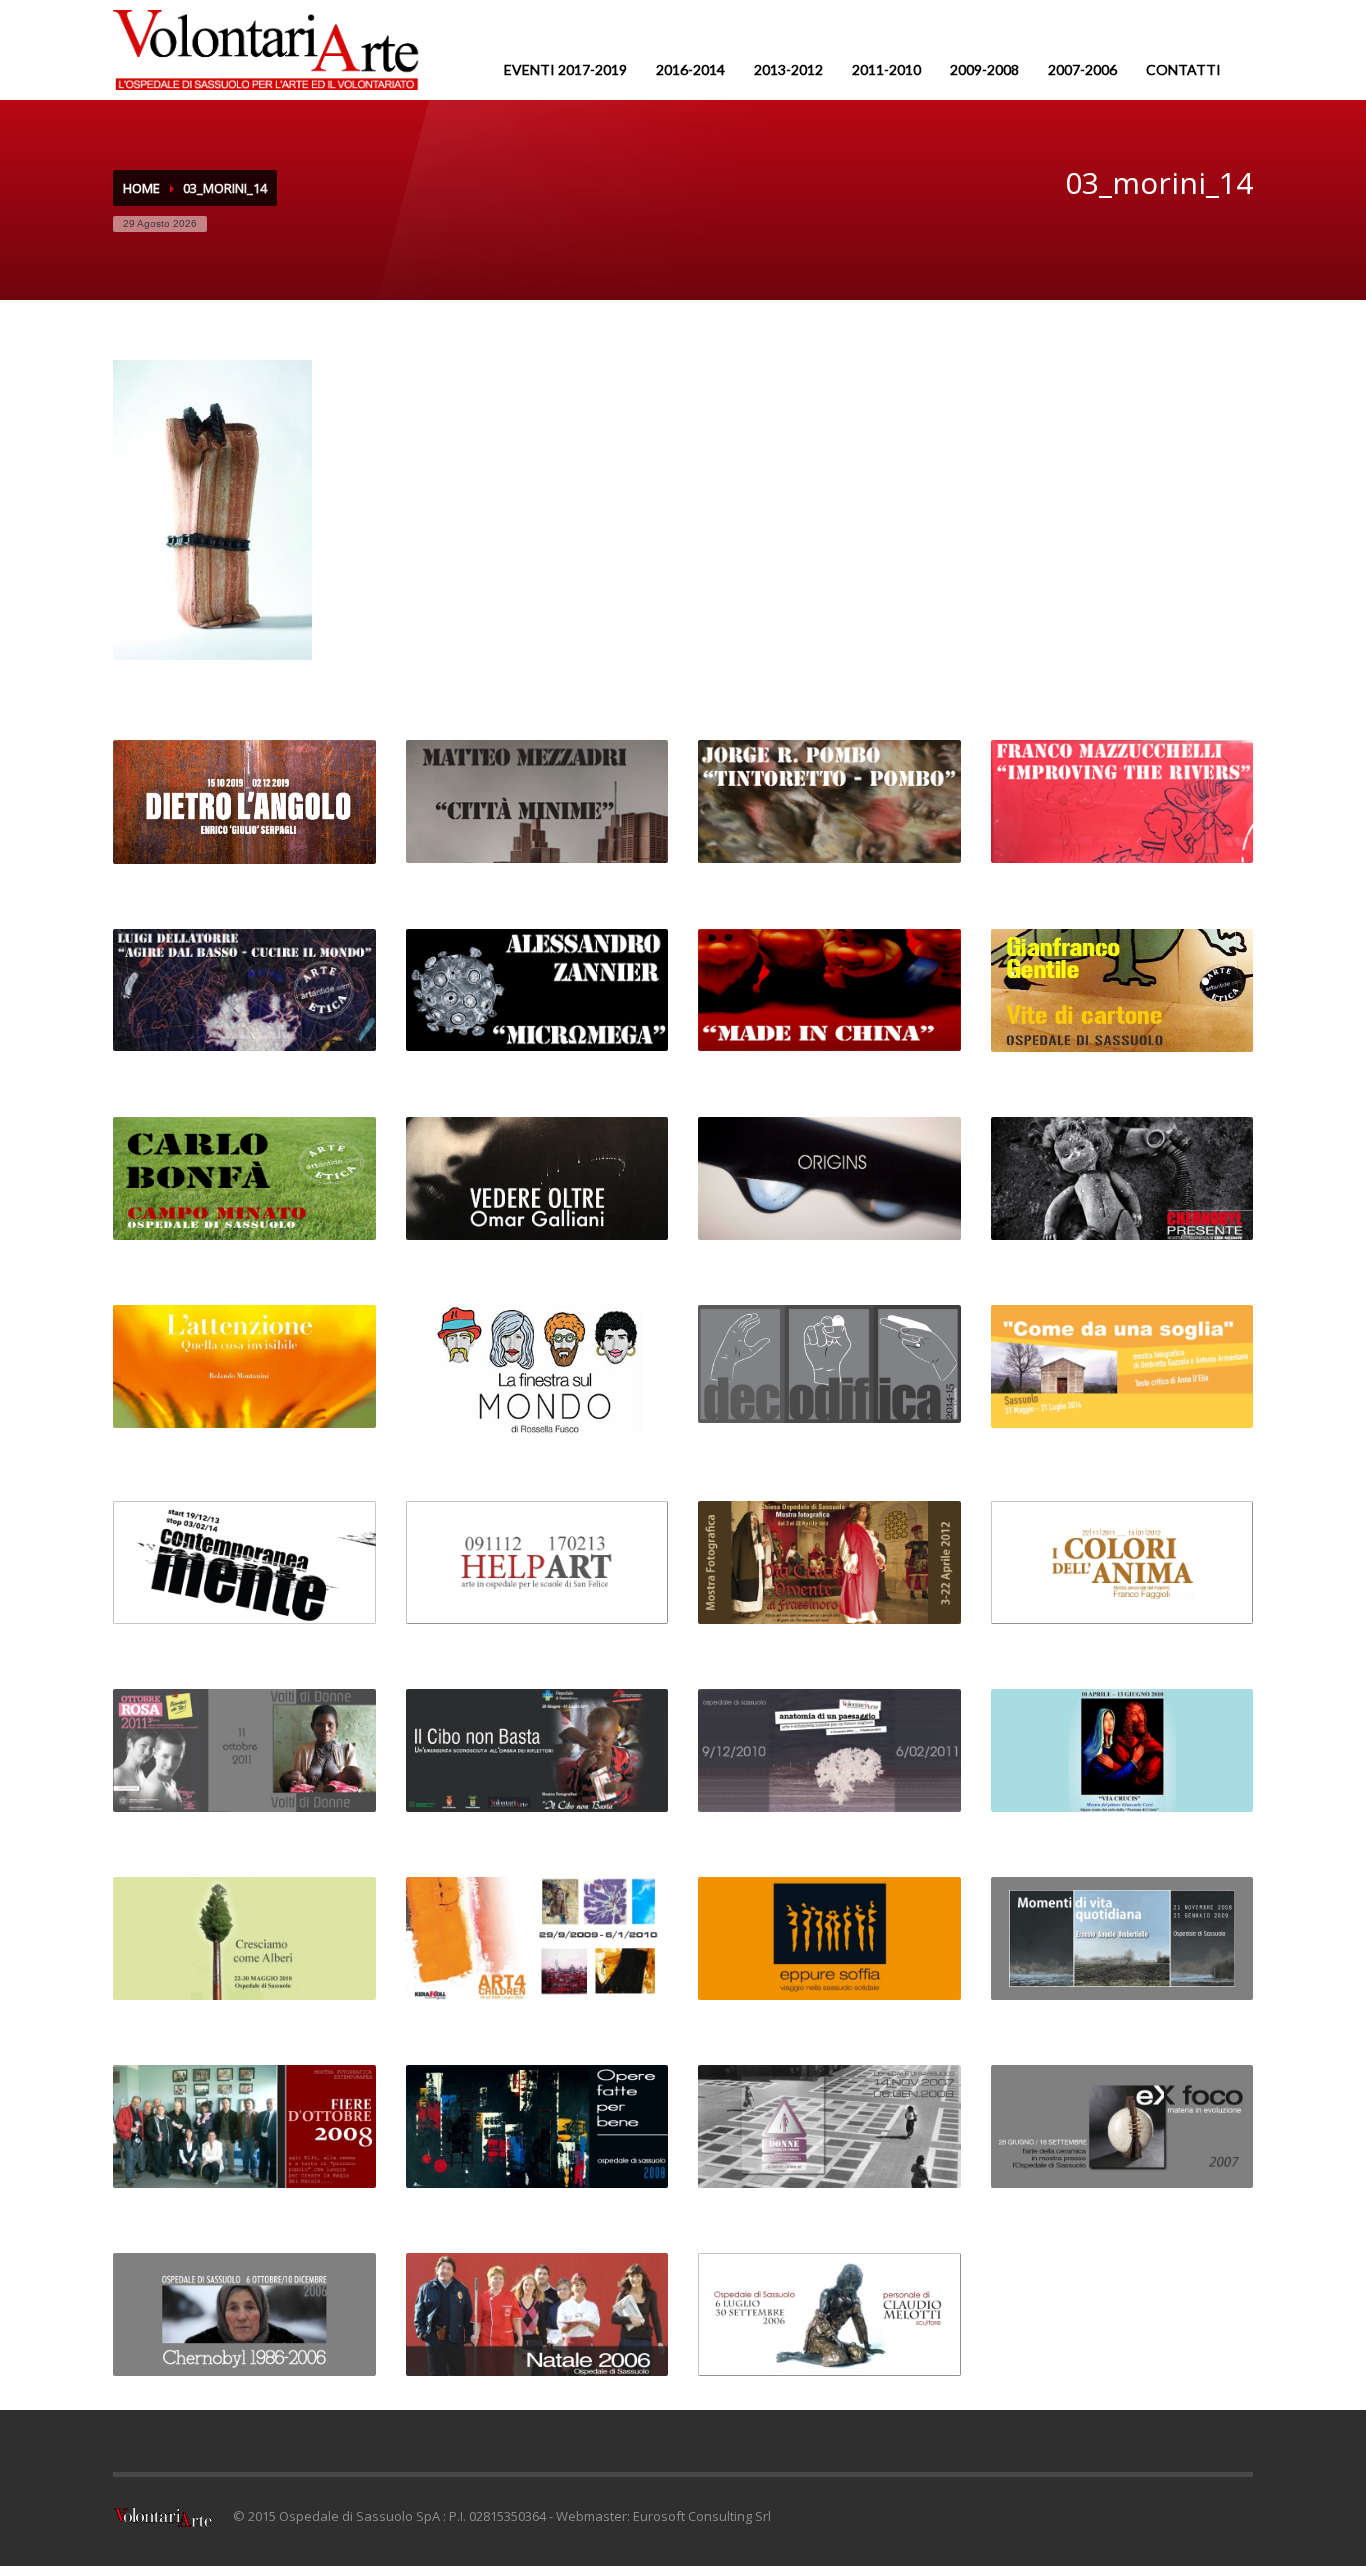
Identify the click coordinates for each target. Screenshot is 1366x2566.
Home (141, 188)
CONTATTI (1183, 69)
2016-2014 (690, 69)
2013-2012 (788, 69)
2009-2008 (984, 69)
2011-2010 (886, 69)
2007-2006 (1082, 69)
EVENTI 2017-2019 (565, 69)
